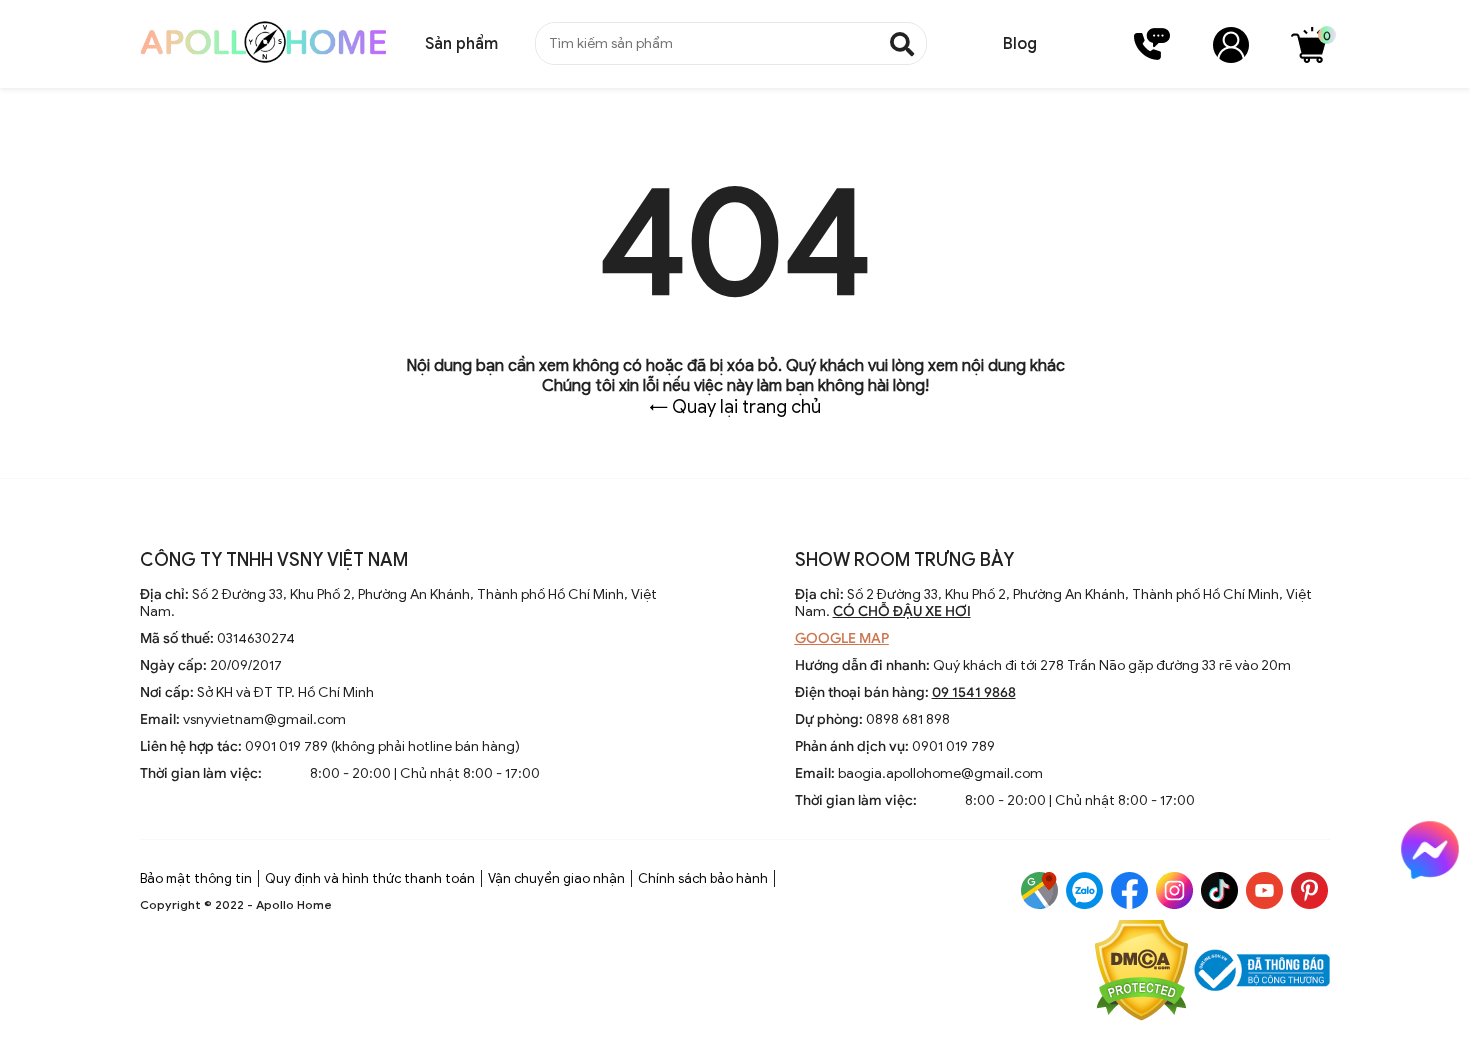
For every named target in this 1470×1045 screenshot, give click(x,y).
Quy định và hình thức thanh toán (370, 878)
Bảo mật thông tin (196, 878)
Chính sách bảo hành (703, 878)
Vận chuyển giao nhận (556, 878)
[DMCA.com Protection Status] (1141, 972)
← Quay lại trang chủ (735, 407)
